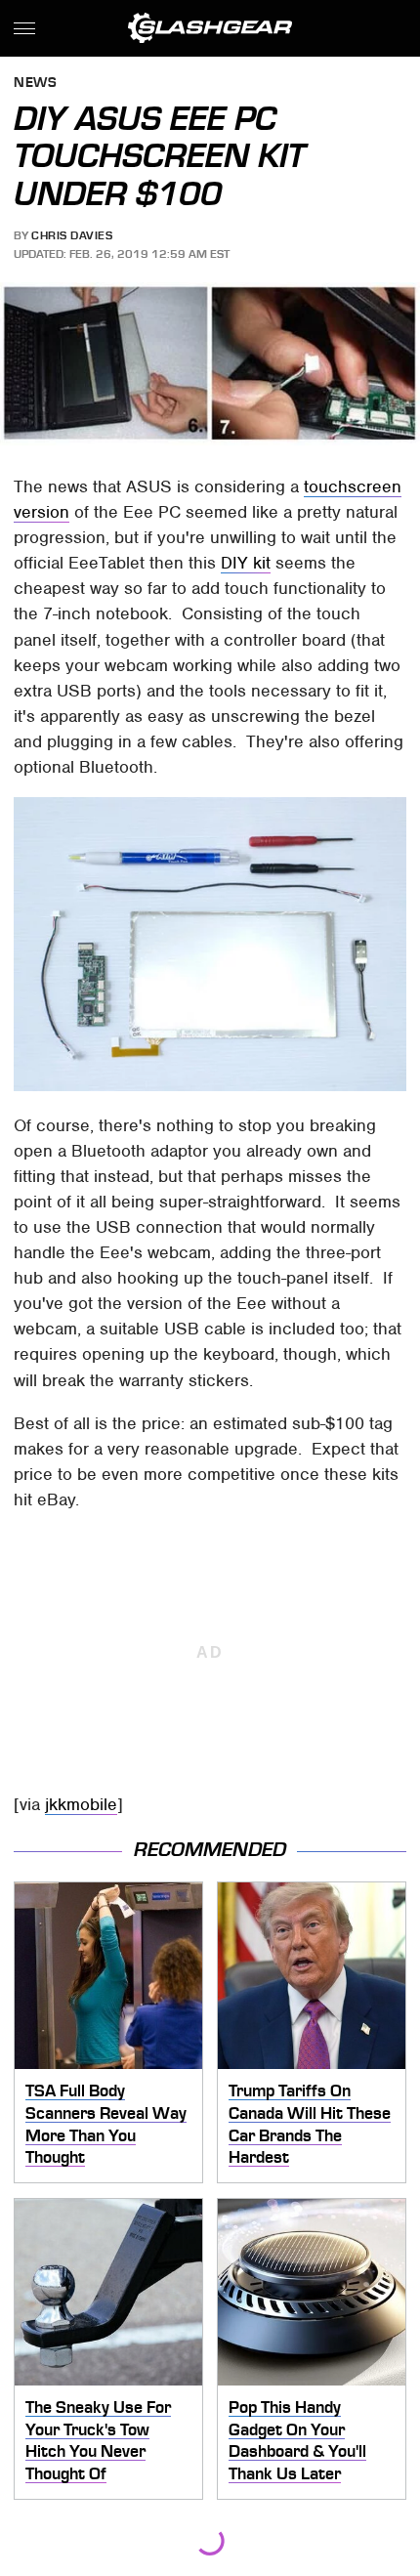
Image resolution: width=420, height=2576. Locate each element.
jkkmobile (81, 1804)
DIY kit (246, 563)
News (35, 84)
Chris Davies (72, 235)
